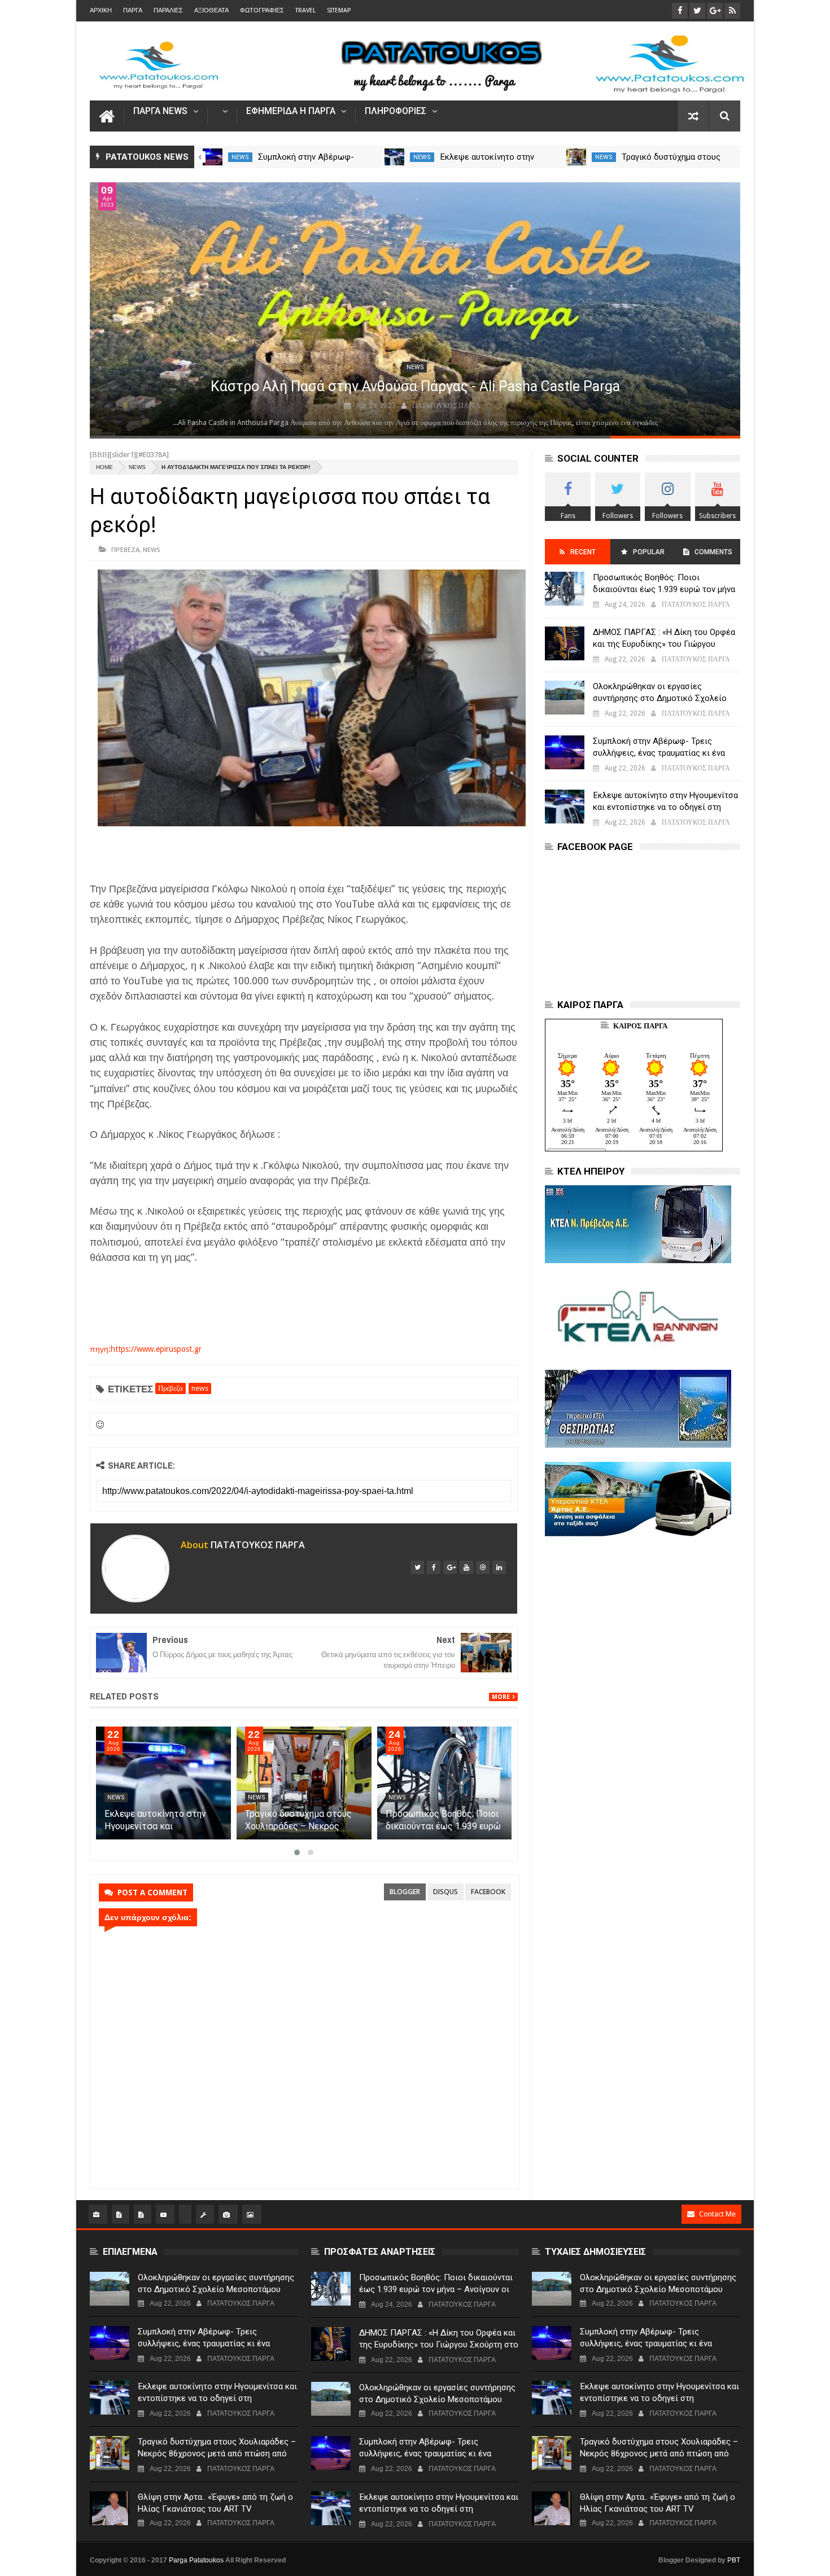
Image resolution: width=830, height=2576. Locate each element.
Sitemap (339, 10)
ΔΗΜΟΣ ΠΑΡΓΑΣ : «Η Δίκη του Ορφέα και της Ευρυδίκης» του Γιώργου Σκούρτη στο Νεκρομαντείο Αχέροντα (665, 644)
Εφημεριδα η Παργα (291, 111)
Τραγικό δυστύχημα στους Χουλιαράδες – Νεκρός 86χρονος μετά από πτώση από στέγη (217, 2454)
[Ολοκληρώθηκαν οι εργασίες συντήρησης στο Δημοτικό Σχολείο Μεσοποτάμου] (213, 157)
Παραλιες (168, 10)
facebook (488, 1892)
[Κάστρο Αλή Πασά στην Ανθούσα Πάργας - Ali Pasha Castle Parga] (415, 309)
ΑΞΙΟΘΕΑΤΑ (211, 10)
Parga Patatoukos (196, 2560)
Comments (713, 552)
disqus (445, 1892)
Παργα (133, 10)
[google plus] (450, 1567)
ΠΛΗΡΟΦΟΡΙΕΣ (396, 111)
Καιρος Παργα (640, 1026)
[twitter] (417, 1567)
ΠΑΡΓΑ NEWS (160, 111)
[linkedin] (499, 1567)
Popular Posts (648, 556)
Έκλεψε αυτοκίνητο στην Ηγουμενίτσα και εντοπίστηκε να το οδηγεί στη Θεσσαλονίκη (665, 807)
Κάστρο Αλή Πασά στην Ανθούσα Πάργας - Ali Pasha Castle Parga (415, 386)
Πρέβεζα (125, 549)
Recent (583, 552)
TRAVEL (305, 10)
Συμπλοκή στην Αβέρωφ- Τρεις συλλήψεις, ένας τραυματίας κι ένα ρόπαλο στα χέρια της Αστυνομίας (659, 753)
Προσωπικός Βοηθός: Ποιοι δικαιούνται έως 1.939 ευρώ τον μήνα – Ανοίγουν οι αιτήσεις (664, 589)
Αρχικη (101, 10)
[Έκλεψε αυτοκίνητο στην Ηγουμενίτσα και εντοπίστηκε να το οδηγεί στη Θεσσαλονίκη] (577, 157)
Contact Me (717, 2214)
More (501, 1697)
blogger (405, 1892)
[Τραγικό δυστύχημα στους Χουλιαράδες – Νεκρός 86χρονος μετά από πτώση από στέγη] (304, 1783)
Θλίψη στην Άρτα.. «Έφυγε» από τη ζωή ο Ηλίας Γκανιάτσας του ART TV (215, 2503)
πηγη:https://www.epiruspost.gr (146, 1349)
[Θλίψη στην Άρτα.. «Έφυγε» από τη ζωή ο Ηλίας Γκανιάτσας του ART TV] (110, 2508)
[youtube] (466, 1567)
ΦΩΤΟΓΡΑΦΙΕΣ (262, 10)
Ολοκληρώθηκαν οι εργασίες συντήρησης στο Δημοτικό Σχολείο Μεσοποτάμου (660, 698)
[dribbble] (483, 1567)
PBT (734, 2560)
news (240, 157)
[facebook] (434, 1567)
